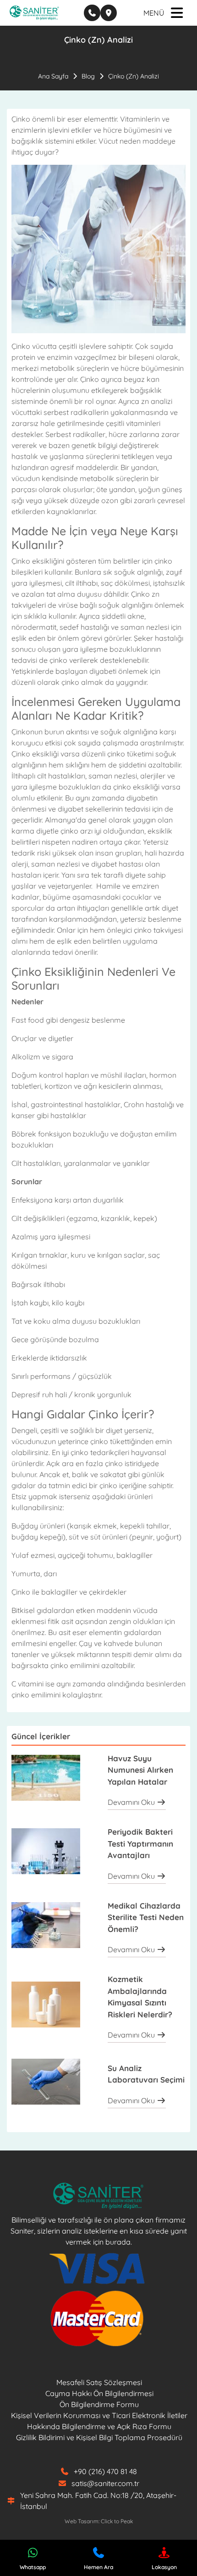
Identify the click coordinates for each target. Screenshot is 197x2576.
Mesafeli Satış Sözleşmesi (99, 2382)
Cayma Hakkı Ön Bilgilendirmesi (99, 2393)
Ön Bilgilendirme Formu (99, 2404)
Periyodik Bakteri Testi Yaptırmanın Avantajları (140, 1843)
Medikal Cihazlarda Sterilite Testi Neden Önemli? (146, 1917)
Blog (88, 76)
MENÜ (154, 13)
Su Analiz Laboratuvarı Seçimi (146, 2074)
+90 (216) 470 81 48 (105, 2471)
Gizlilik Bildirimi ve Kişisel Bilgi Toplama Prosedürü (99, 2437)
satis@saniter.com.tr (105, 2483)
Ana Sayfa (53, 76)
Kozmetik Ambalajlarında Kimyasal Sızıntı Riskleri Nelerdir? (140, 1997)
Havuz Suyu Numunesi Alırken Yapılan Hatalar (140, 1770)
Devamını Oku (132, 1802)
